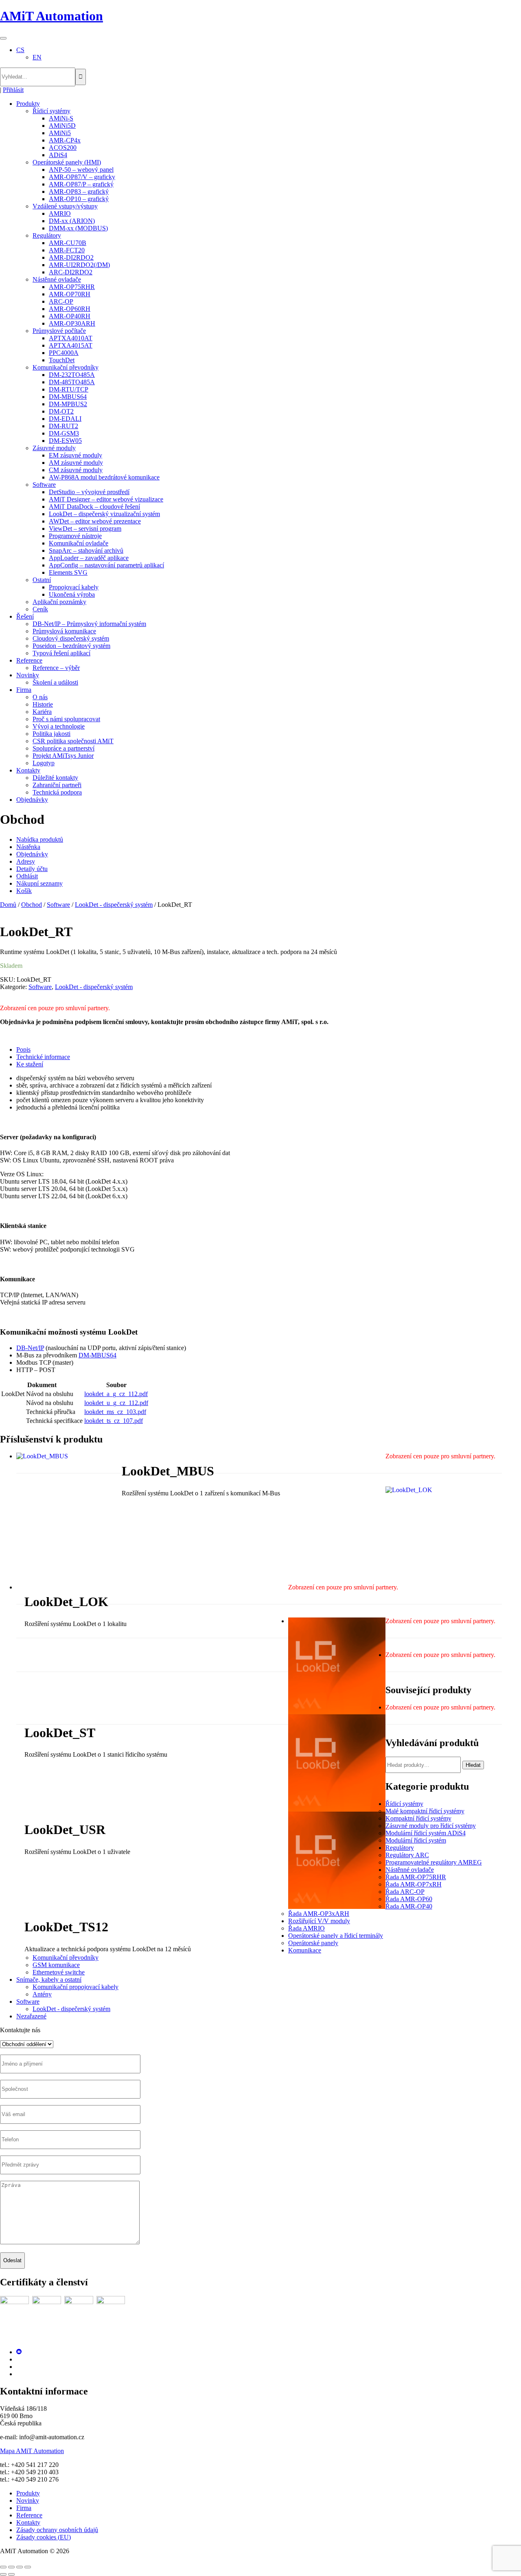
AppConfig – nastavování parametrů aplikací (106, 565)
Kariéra (42, 712)
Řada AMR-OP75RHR (416, 1877)
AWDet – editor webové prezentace (95, 521)
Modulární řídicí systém (416, 1840)
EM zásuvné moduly (76, 455)
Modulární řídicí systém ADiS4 (426, 1833)
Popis (23, 1049)
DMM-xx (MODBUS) (78, 228)
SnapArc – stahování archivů (86, 550)
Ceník (40, 609)
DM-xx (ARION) (72, 221)
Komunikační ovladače (79, 543)
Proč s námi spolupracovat (66, 719)
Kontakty (28, 770)
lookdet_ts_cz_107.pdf (114, 1421)
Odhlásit (27, 876)
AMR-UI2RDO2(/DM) (79, 265)
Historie (43, 704)
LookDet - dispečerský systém (114, 905)
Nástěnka (28, 847)
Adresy (26, 861)
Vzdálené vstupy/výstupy (65, 206)
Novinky (28, 675)
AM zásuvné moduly (76, 463)
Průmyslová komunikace (64, 631)
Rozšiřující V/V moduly (319, 1921)
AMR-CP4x (65, 140)
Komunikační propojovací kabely (76, 1987)
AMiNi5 (60, 133)
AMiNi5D (62, 126)
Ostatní (42, 580)
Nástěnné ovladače (57, 279)
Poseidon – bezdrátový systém (71, 646)
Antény (42, 1994)
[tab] (269, 1050)
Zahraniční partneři (57, 785)
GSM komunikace (56, 1965)
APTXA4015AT (71, 345)
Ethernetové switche (59, 1972)
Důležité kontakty (55, 778)
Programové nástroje (75, 536)
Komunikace (305, 1950)
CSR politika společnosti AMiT (73, 741)
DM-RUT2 (63, 426)
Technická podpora (57, 792)
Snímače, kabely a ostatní (49, 1980)
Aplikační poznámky (59, 602)
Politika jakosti (51, 734)
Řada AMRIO (306, 1928)
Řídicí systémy (51, 111)
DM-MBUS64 (68, 397)
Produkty (28, 104)
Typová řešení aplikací (61, 653)
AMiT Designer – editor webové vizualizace (106, 499)
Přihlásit (13, 90)
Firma (24, 690)
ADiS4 (58, 155)
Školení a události (55, 682)
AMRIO (60, 213)
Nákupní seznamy (39, 883)
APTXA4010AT (71, 338)
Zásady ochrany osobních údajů (57, 2530)
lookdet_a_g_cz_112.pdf (116, 1394)
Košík (24, 891)
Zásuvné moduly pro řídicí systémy (431, 1826)
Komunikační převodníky (66, 367)
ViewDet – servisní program (85, 529)
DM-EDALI (65, 419)
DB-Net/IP (30, 1348)
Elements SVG (68, 572)
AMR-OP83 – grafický (79, 192)
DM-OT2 (61, 411)
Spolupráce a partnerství (63, 748)
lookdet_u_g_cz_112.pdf (116, 1403)
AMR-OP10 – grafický (79, 199)
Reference (29, 660)
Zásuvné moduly (54, 448)
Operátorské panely (313, 1943)
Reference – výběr (56, 668)
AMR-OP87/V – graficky (82, 177)
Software (44, 485)
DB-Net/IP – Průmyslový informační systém (89, 624)
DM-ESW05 (65, 441)
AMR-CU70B (68, 243)
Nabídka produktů (40, 839)
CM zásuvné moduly (76, 470)
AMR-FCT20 (67, 250)
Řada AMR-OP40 (409, 1906)
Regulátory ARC (407, 1855)
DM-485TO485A (72, 382)
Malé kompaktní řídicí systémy (425, 1811)
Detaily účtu (32, 869)
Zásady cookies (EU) (44, 2537)
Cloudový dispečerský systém (71, 638)
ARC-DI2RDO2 (71, 272)
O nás (40, 697)
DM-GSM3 (64, 433)
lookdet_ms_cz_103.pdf (115, 1412)
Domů (8, 905)
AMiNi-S (61, 118)
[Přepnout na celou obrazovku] (11, 2567)
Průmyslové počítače (59, 331)
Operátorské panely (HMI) (67, 162)
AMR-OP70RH (70, 294)
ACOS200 (63, 148)
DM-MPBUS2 (68, 404)
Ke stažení (30, 1064)
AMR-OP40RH (70, 316)
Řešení (25, 616)
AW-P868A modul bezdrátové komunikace (104, 477)
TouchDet (62, 360)
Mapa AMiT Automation (32, 2451)
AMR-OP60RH (70, 309)
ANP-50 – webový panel (81, 170)
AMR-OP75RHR (72, 287)
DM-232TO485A (72, 375)
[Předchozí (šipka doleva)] (3, 2574)
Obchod (32, 905)
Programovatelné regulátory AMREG (434, 1862)
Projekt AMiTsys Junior (63, 756)
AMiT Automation (51, 16)
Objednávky (32, 800)
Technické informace (43, 1057)
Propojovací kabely (74, 587)
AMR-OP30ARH (72, 323)
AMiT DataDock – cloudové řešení (94, 507)
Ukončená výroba (72, 594)
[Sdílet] (20, 2567)
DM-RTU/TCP (69, 389)
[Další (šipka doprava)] (11, 2574)
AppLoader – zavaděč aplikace (89, 558)
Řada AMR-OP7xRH (414, 1884)
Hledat (473, 1765)
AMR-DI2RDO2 (71, 257)
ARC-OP (61, 301)
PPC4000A (64, 353)
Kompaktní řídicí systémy (418, 1818)
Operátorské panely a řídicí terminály (336, 1936)
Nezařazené (31, 2016)
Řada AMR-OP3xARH (319, 1914)
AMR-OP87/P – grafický (81, 184)
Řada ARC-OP (405, 1892)
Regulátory (47, 235)
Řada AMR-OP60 (409, 1899)
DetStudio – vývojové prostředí (89, 492)
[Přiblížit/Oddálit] (3, 2567)
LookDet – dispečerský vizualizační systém (104, 514)
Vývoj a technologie (59, 726)
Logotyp (44, 763)
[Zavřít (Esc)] (28, 2567)
